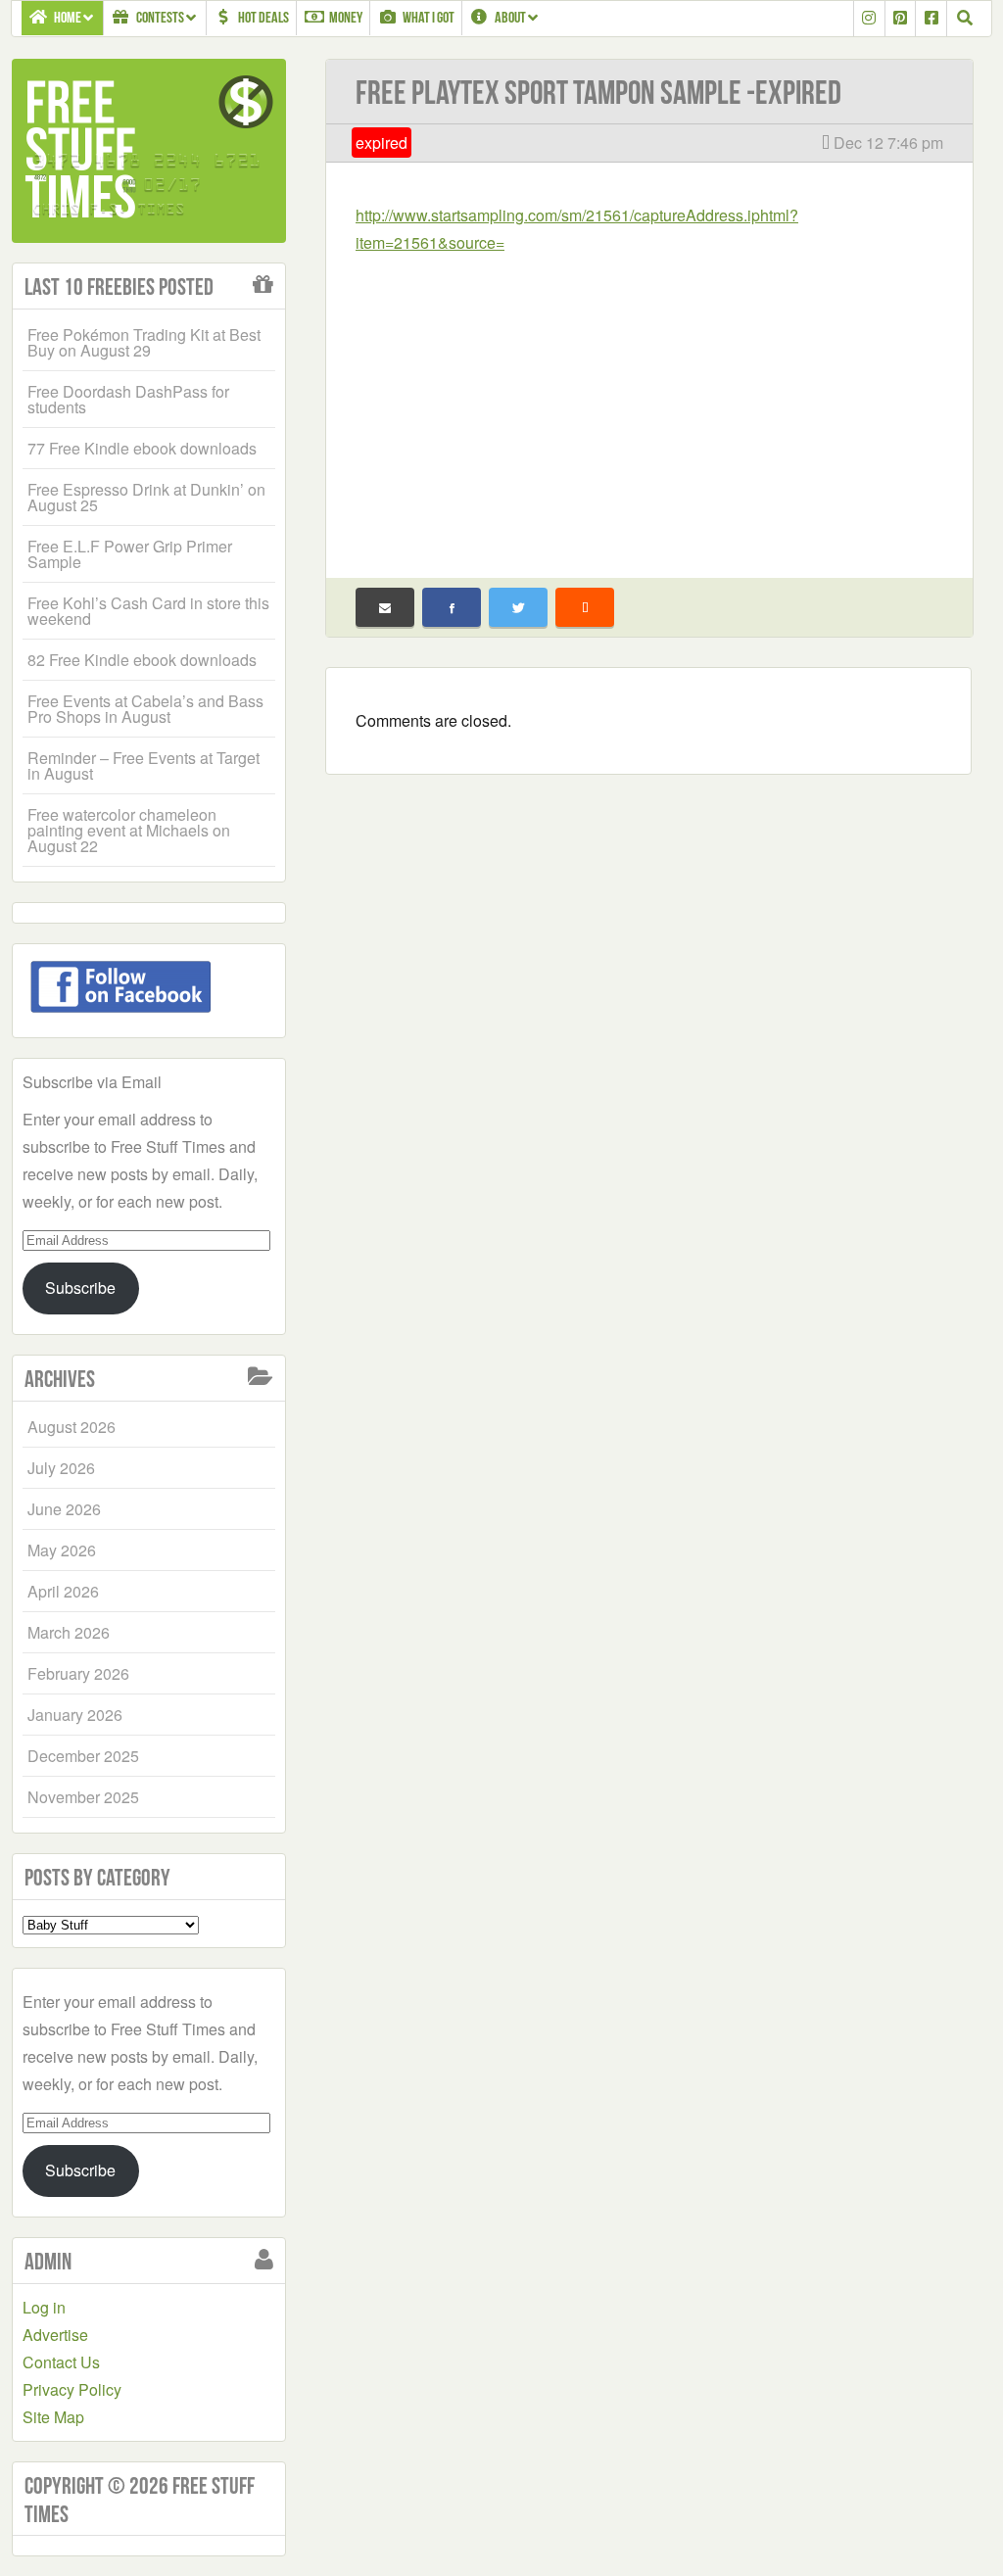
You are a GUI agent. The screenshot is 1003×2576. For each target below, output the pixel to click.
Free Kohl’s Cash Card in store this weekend (148, 611)
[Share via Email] (385, 607)
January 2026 (75, 1715)
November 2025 (83, 1797)
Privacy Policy (72, 2389)
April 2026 (63, 1591)
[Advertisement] (649, 404)
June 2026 (64, 1509)
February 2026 (78, 1673)
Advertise (55, 2335)
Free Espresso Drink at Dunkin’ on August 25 (146, 497)
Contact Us (61, 2362)
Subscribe (80, 1288)
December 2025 (83, 1756)
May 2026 (62, 1550)
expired (382, 143)
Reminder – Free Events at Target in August (143, 765)
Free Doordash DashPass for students (128, 399)
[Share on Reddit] (585, 607)
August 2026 (72, 1427)
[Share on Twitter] (518, 607)
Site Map (53, 2417)
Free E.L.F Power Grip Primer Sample (130, 554)
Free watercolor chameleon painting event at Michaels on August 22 (129, 830)
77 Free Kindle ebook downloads (142, 448)
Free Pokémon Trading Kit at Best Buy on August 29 (144, 342)
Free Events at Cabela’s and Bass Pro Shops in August (145, 709)
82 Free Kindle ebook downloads (142, 660)
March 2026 (69, 1632)
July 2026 (61, 1468)
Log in (44, 2307)
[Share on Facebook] (452, 607)
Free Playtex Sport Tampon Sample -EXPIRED (598, 93)
